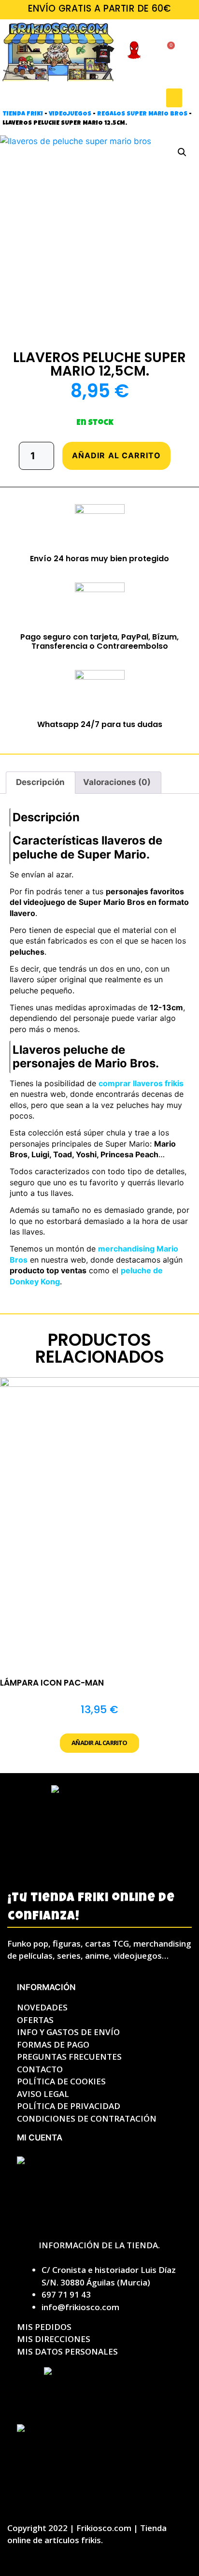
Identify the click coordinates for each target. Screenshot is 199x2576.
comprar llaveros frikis (141, 1083)
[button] (174, 98)
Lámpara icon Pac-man (52, 1683)
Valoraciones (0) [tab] (117, 782)
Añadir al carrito (116, 455)
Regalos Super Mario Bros (142, 114)
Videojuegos (70, 114)
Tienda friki (23, 114)
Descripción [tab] (40, 782)
